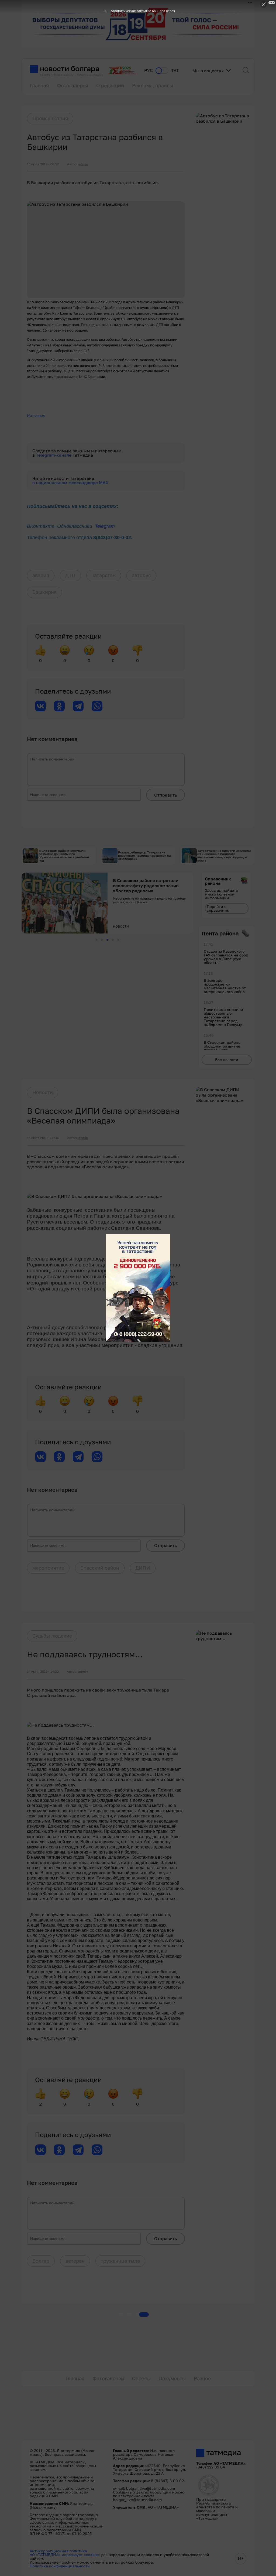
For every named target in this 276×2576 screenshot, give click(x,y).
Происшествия (50, 118)
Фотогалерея (73, 85)
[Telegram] (78, 706)
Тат (175, 70)
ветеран (75, 2261)
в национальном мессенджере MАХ (70, 483)
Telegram (105, 526)
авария (41, 575)
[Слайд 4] (113, 940)
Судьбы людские (52, 1636)
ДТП (70, 575)
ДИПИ (143, 1568)
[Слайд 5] (118, 940)
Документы (172, 2378)
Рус (149, 70)
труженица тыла (120, 2261)
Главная (39, 85)
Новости (43, 1092)
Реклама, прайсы (153, 85)
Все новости (227, 1060)
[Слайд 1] (97, 940)
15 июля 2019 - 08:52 (43, 164)
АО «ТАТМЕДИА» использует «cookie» (65, 2555)
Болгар (41, 2261)
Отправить (165, 795)
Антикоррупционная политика (58, 2551)
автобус (141, 575)
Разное (202, 2378)
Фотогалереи (108, 2378)
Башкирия (44, 592)
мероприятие (48, 1568)
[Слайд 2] (102, 940)
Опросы (141, 2378)
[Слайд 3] (107, 940)
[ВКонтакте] (40, 706)
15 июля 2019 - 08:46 (43, 1138)
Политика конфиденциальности (60, 2566)
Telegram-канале (54, 455)
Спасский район (100, 1568)
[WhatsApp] (97, 706)
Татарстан (104, 575)
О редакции (110, 85)
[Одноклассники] (59, 706)
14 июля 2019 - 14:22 (43, 1672)
